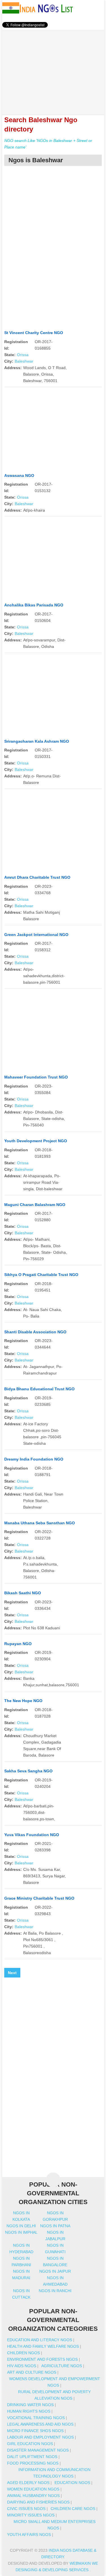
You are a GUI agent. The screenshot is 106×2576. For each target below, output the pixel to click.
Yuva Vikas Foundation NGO (32, 1835)
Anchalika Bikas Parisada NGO (34, 605)
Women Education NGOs (33, 2489)
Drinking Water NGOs (30, 2405)
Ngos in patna (55, 2226)
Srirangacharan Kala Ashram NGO (37, 741)
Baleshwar (24, 361)
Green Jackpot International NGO (36, 935)
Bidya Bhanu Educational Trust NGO (39, 1389)
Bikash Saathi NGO (23, 1593)
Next (12, 1973)
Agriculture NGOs (62, 2366)
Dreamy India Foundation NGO (34, 1459)
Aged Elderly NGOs (28, 2483)
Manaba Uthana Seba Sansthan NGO (40, 1523)
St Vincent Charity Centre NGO (34, 333)
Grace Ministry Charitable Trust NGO (39, 1898)
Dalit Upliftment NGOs (32, 2457)
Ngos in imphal (21, 2232)
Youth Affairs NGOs (29, 2535)
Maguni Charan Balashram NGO (35, 1205)
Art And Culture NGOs (32, 2372)
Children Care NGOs (73, 2509)
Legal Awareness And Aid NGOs (40, 2424)
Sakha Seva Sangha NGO (28, 1771)
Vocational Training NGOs (36, 2418)
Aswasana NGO (19, 475)
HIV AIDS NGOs (22, 2366)
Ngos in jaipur (55, 2271)
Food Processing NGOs (33, 2463)
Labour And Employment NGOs (40, 2437)
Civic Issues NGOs (26, 2509)
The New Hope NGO (23, 1701)
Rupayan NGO (18, 1644)
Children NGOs (23, 2353)
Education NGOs (72, 2483)
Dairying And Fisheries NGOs (38, 2502)
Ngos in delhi (21, 2226)
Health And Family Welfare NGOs (43, 2346)
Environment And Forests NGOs (42, 2359)
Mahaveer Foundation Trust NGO (36, 1077)
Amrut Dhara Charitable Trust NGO (37, 877)
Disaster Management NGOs (38, 2450)
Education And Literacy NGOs (40, 2340)
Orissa (23, 355)
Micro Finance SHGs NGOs (35, 2431)
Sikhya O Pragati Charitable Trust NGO (41, 1275)
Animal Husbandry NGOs (33, 2496)
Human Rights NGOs (29, 2411)
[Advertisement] (53, 69)
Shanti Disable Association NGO (35, 1332)
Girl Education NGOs (30, 2444)
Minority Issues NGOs (31, 2515)
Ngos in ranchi (55, 2291)
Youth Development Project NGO (36, 1141)
